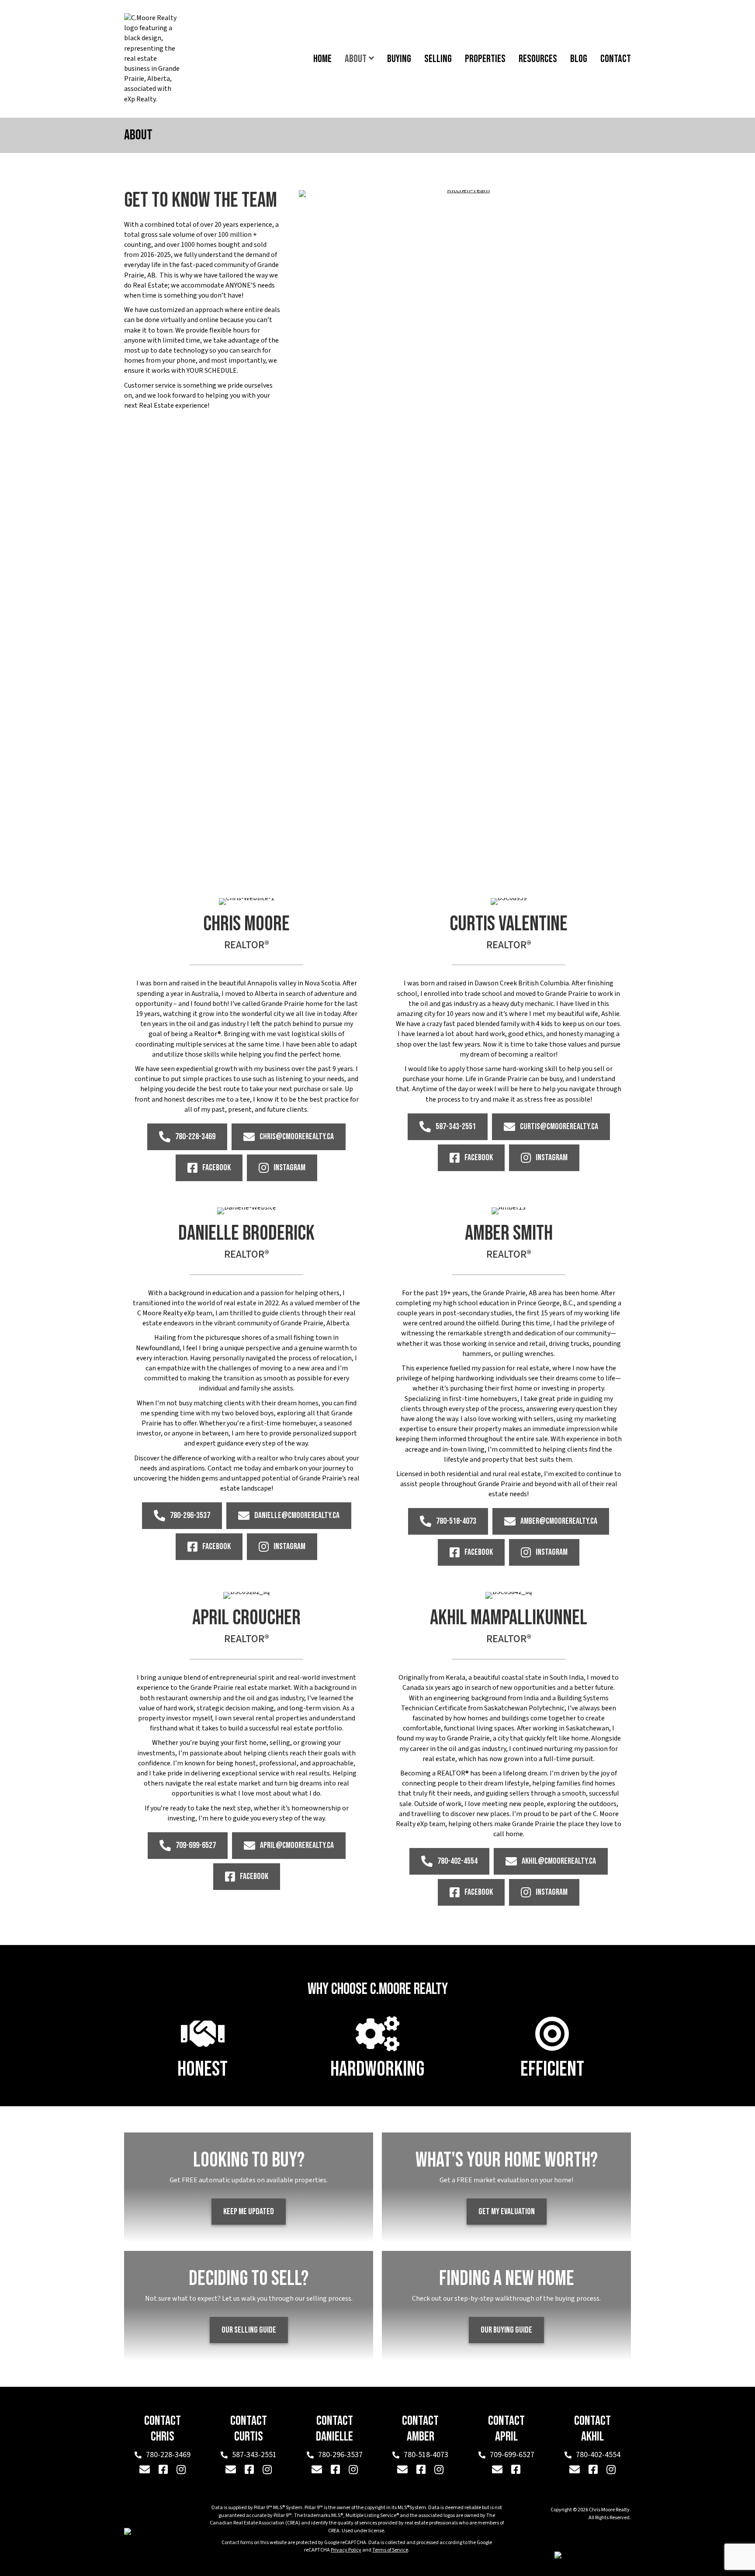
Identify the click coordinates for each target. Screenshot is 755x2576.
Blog (579, 59)
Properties (485, 59)
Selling (438, 59)
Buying (399, 59)
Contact (616, 59)
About (356, 59)
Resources (538, 59)
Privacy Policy (346, 2550)
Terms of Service (390, 2550)
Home (322, 59)
